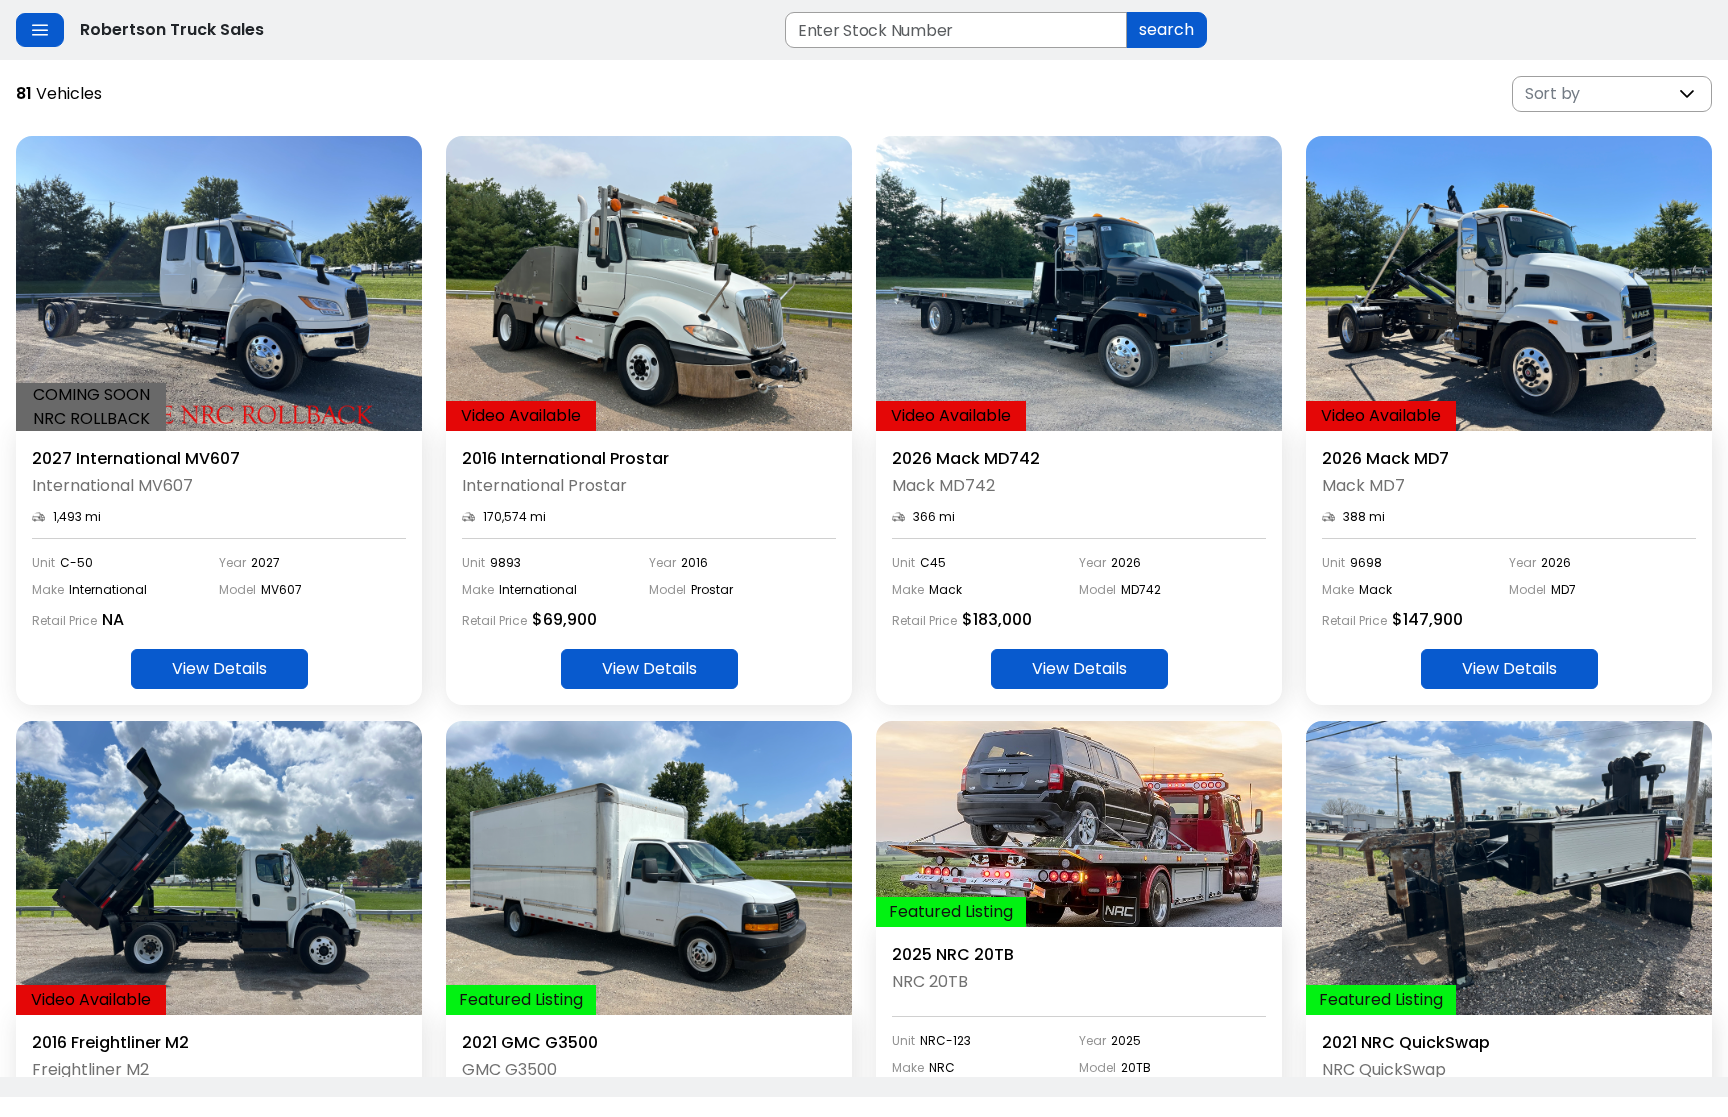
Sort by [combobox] (1552, 93)
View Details (219, 668)
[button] (1687, 94)
